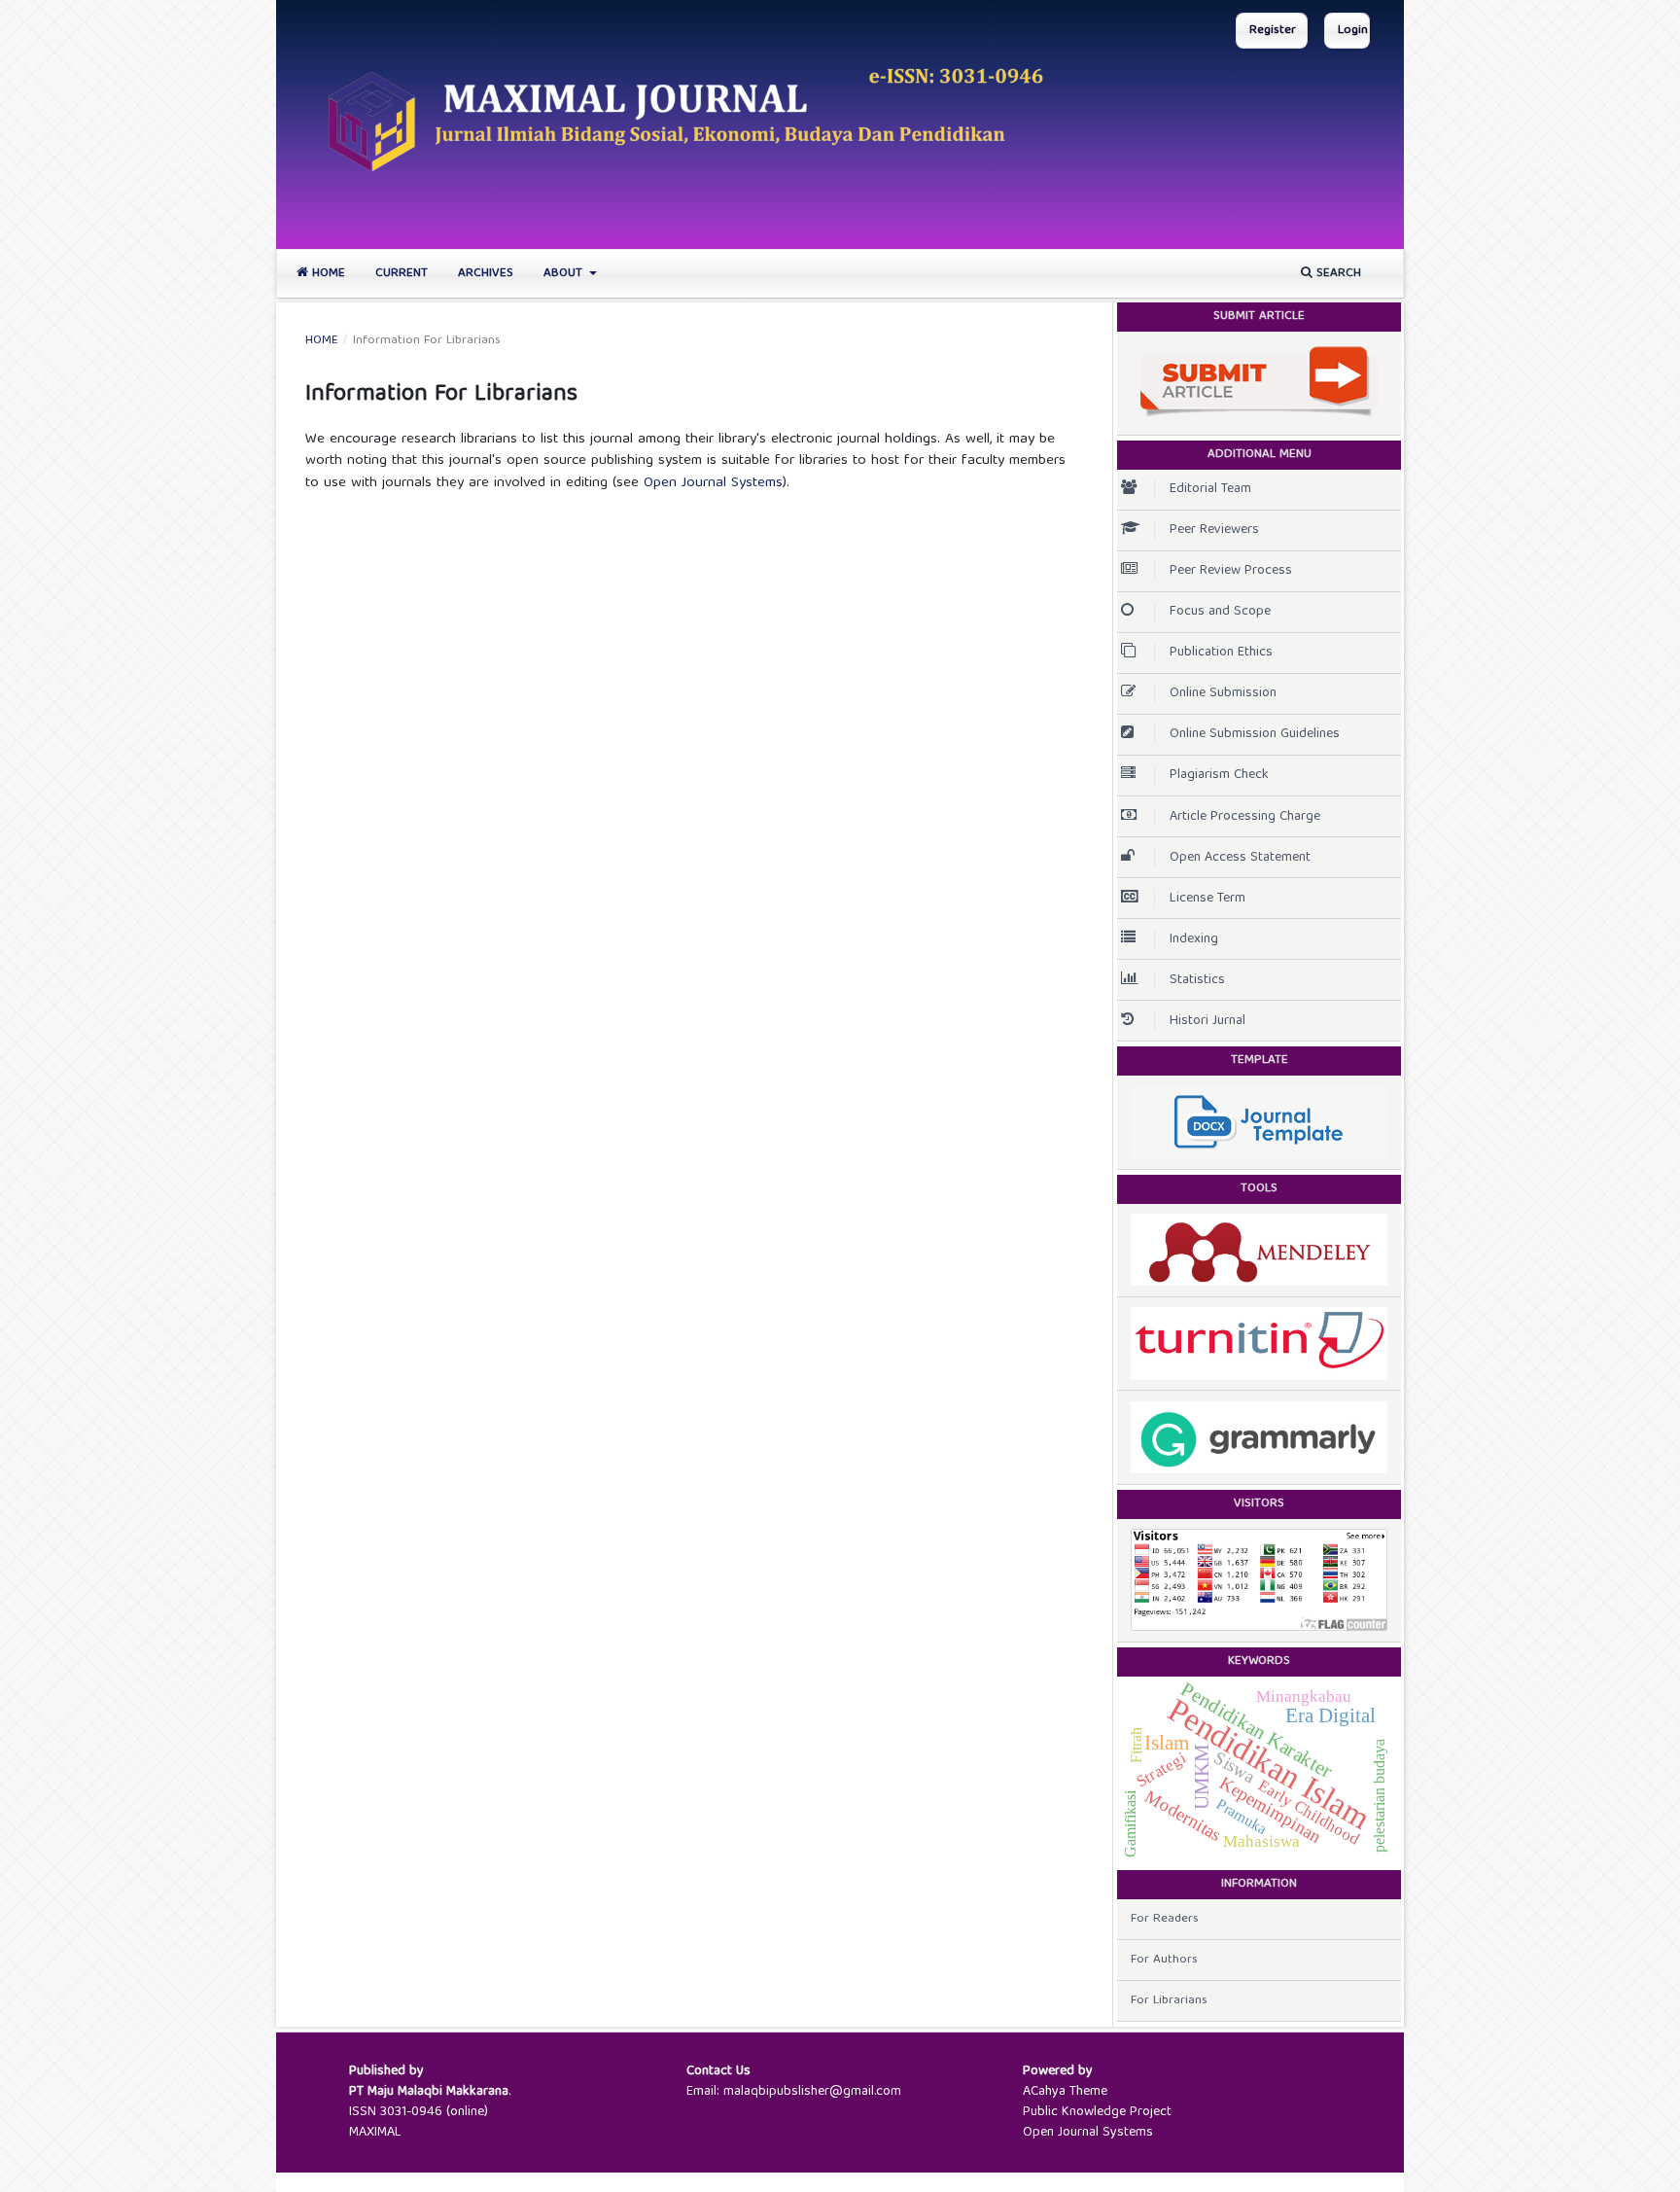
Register (1273, 31)
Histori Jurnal (1207, 1021)
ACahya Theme (1065, 2092)
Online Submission (1223, 693)
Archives (486, 274)
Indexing (1194, 939)
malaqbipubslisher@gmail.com (812, 2092)
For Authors (1164, 1960)
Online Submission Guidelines (1255, 734)
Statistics (1197, 980)
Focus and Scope (1220, 612)
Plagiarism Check (1219, 775)
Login (1353, 31)
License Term (1207, 899)
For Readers (1165, 1919)
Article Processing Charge (1245, 817)
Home (327, 274)
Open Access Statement (1240, 858)
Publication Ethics (1221, 653)
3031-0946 (411, 2112)
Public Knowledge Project (1097, 2112)
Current (402, 274)
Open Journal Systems (713, 483)
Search (1337, 274)
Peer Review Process (1231, 571)
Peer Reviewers (1214, 530)
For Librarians (1169, 2001)
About (565, 274)
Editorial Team (1210, 489)
